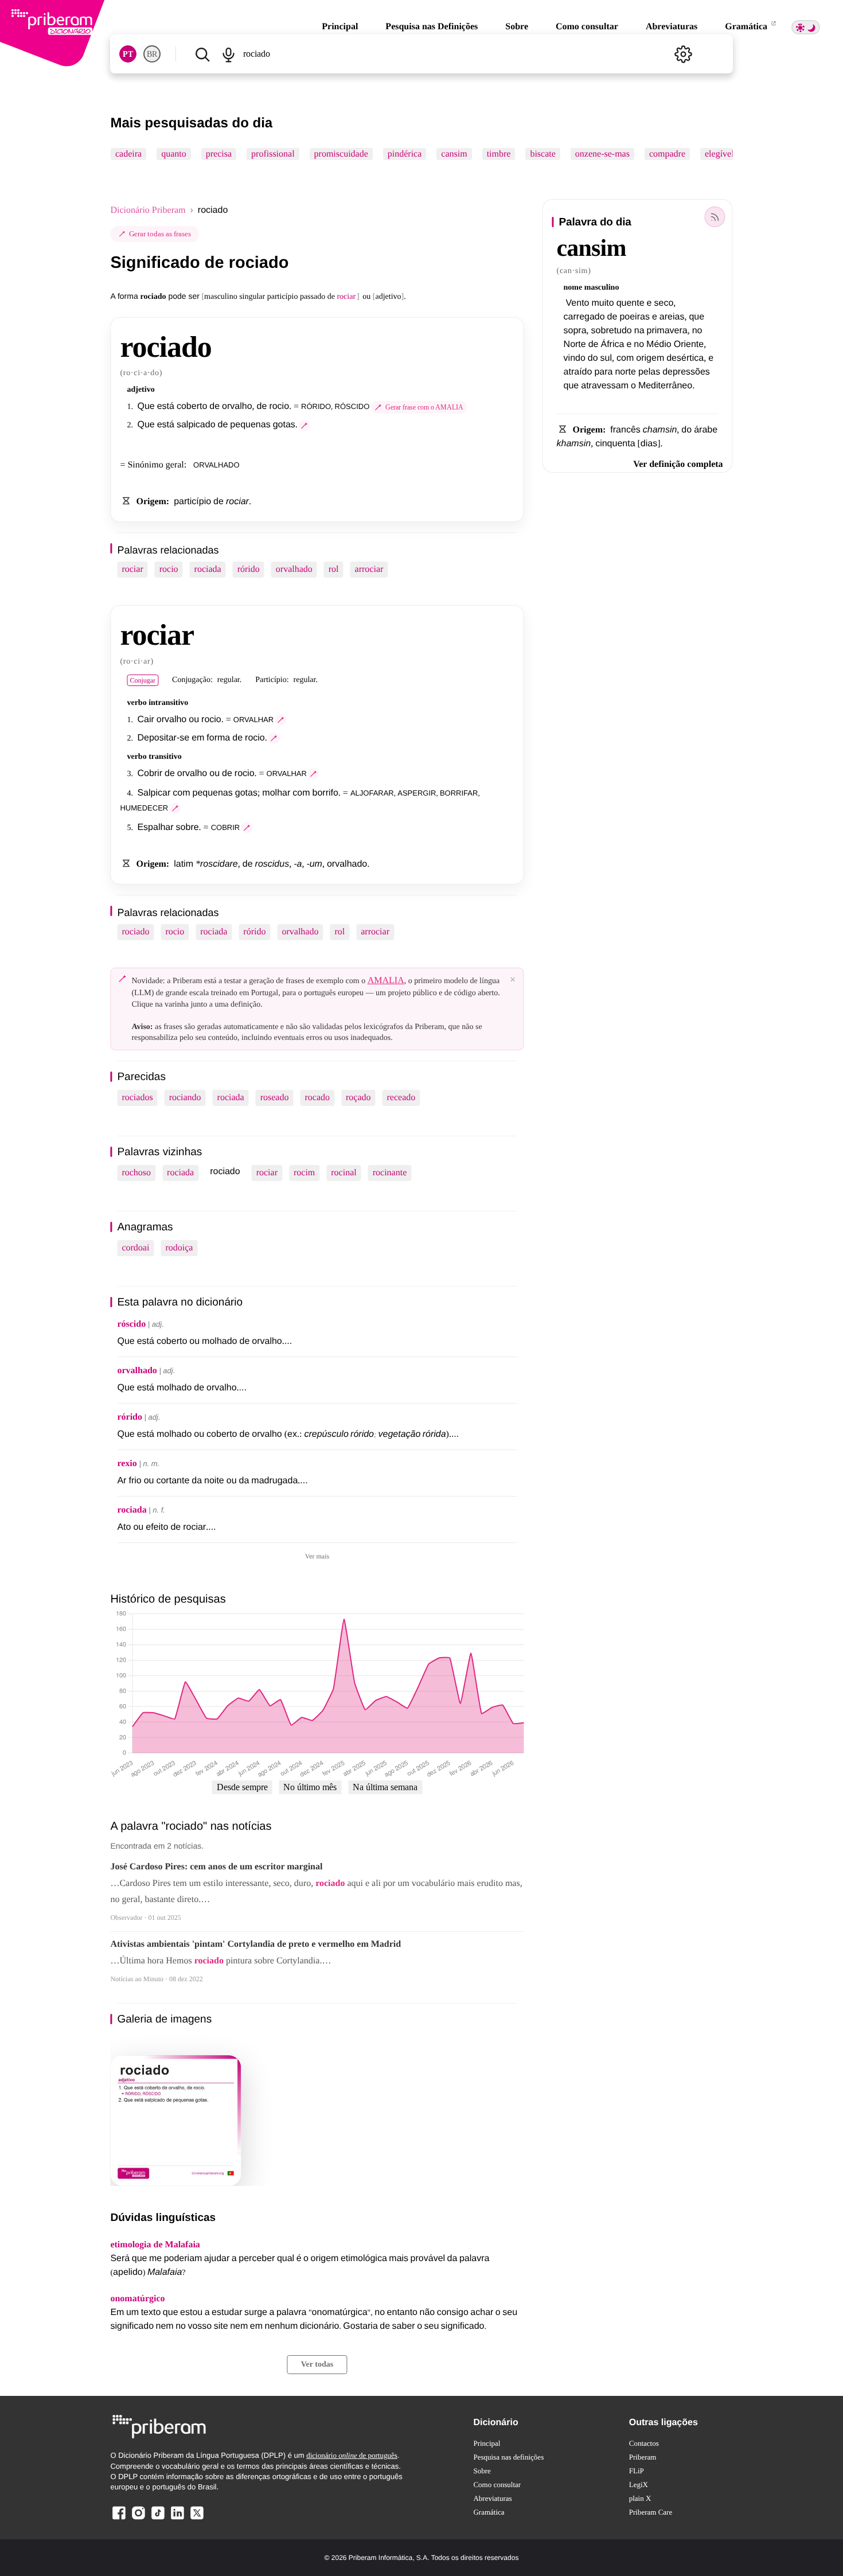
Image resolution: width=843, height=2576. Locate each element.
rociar (132, 569)
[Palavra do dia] (715, 217)
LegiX (639, 2485)
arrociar (369, 569)
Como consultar (587, 27)
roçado (358, 1098)
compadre (667, 154)
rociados (137, 1098)
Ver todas (317, 2365)
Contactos (644, 2443)
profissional (273, 154)
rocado (317, 1098)
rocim (304, 1173)
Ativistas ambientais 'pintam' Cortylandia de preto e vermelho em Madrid (255, 1944)
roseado (275, 1098)
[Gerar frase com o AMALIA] (305, 426)
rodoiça (179, 1248)
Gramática (747, 27)
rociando (185, 1098)
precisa (219, 154)
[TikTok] (158, 2519)
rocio (169, 569)
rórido (249, 569)
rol (334, 569)
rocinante (390, 1173)
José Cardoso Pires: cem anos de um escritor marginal (216, 1867)
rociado (135, 932)
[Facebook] (119, 2519)
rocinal (344, 1173)
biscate (543, 154)
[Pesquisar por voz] (229, 54)
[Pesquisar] (202, 54)
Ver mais (317, 1556)
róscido (131, 1324)
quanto (174, 154)
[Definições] (684, 54)
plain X (640, 2498)
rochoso (136, 1173)
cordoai (135, 1248)
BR (152, 54)
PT (128, 54)
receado (401, 1098)
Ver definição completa (678, 464)
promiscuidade (341, 154)
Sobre (517, 27)
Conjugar (143, 680)
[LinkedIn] (177, 2519)
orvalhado (294, 569)
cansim (454, 154)
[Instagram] (138, 2519)
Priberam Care (651, 2512)
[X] (197, 2519)
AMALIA (386, 981)
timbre (499, 154)
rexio (127, 1464)
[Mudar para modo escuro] (806, 27)
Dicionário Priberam (148, 210)
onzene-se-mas (602, 154)
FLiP (637, 2471)
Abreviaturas (672, 27)
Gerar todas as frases (160, 234)
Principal (340, 27)
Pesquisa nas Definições (432, 27)
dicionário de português (352, 2455)
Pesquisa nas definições (508, 2457)
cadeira (128, 154)
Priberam (643, 2457)
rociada (208, 569)
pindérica (405, 154)
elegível (719, 154)
